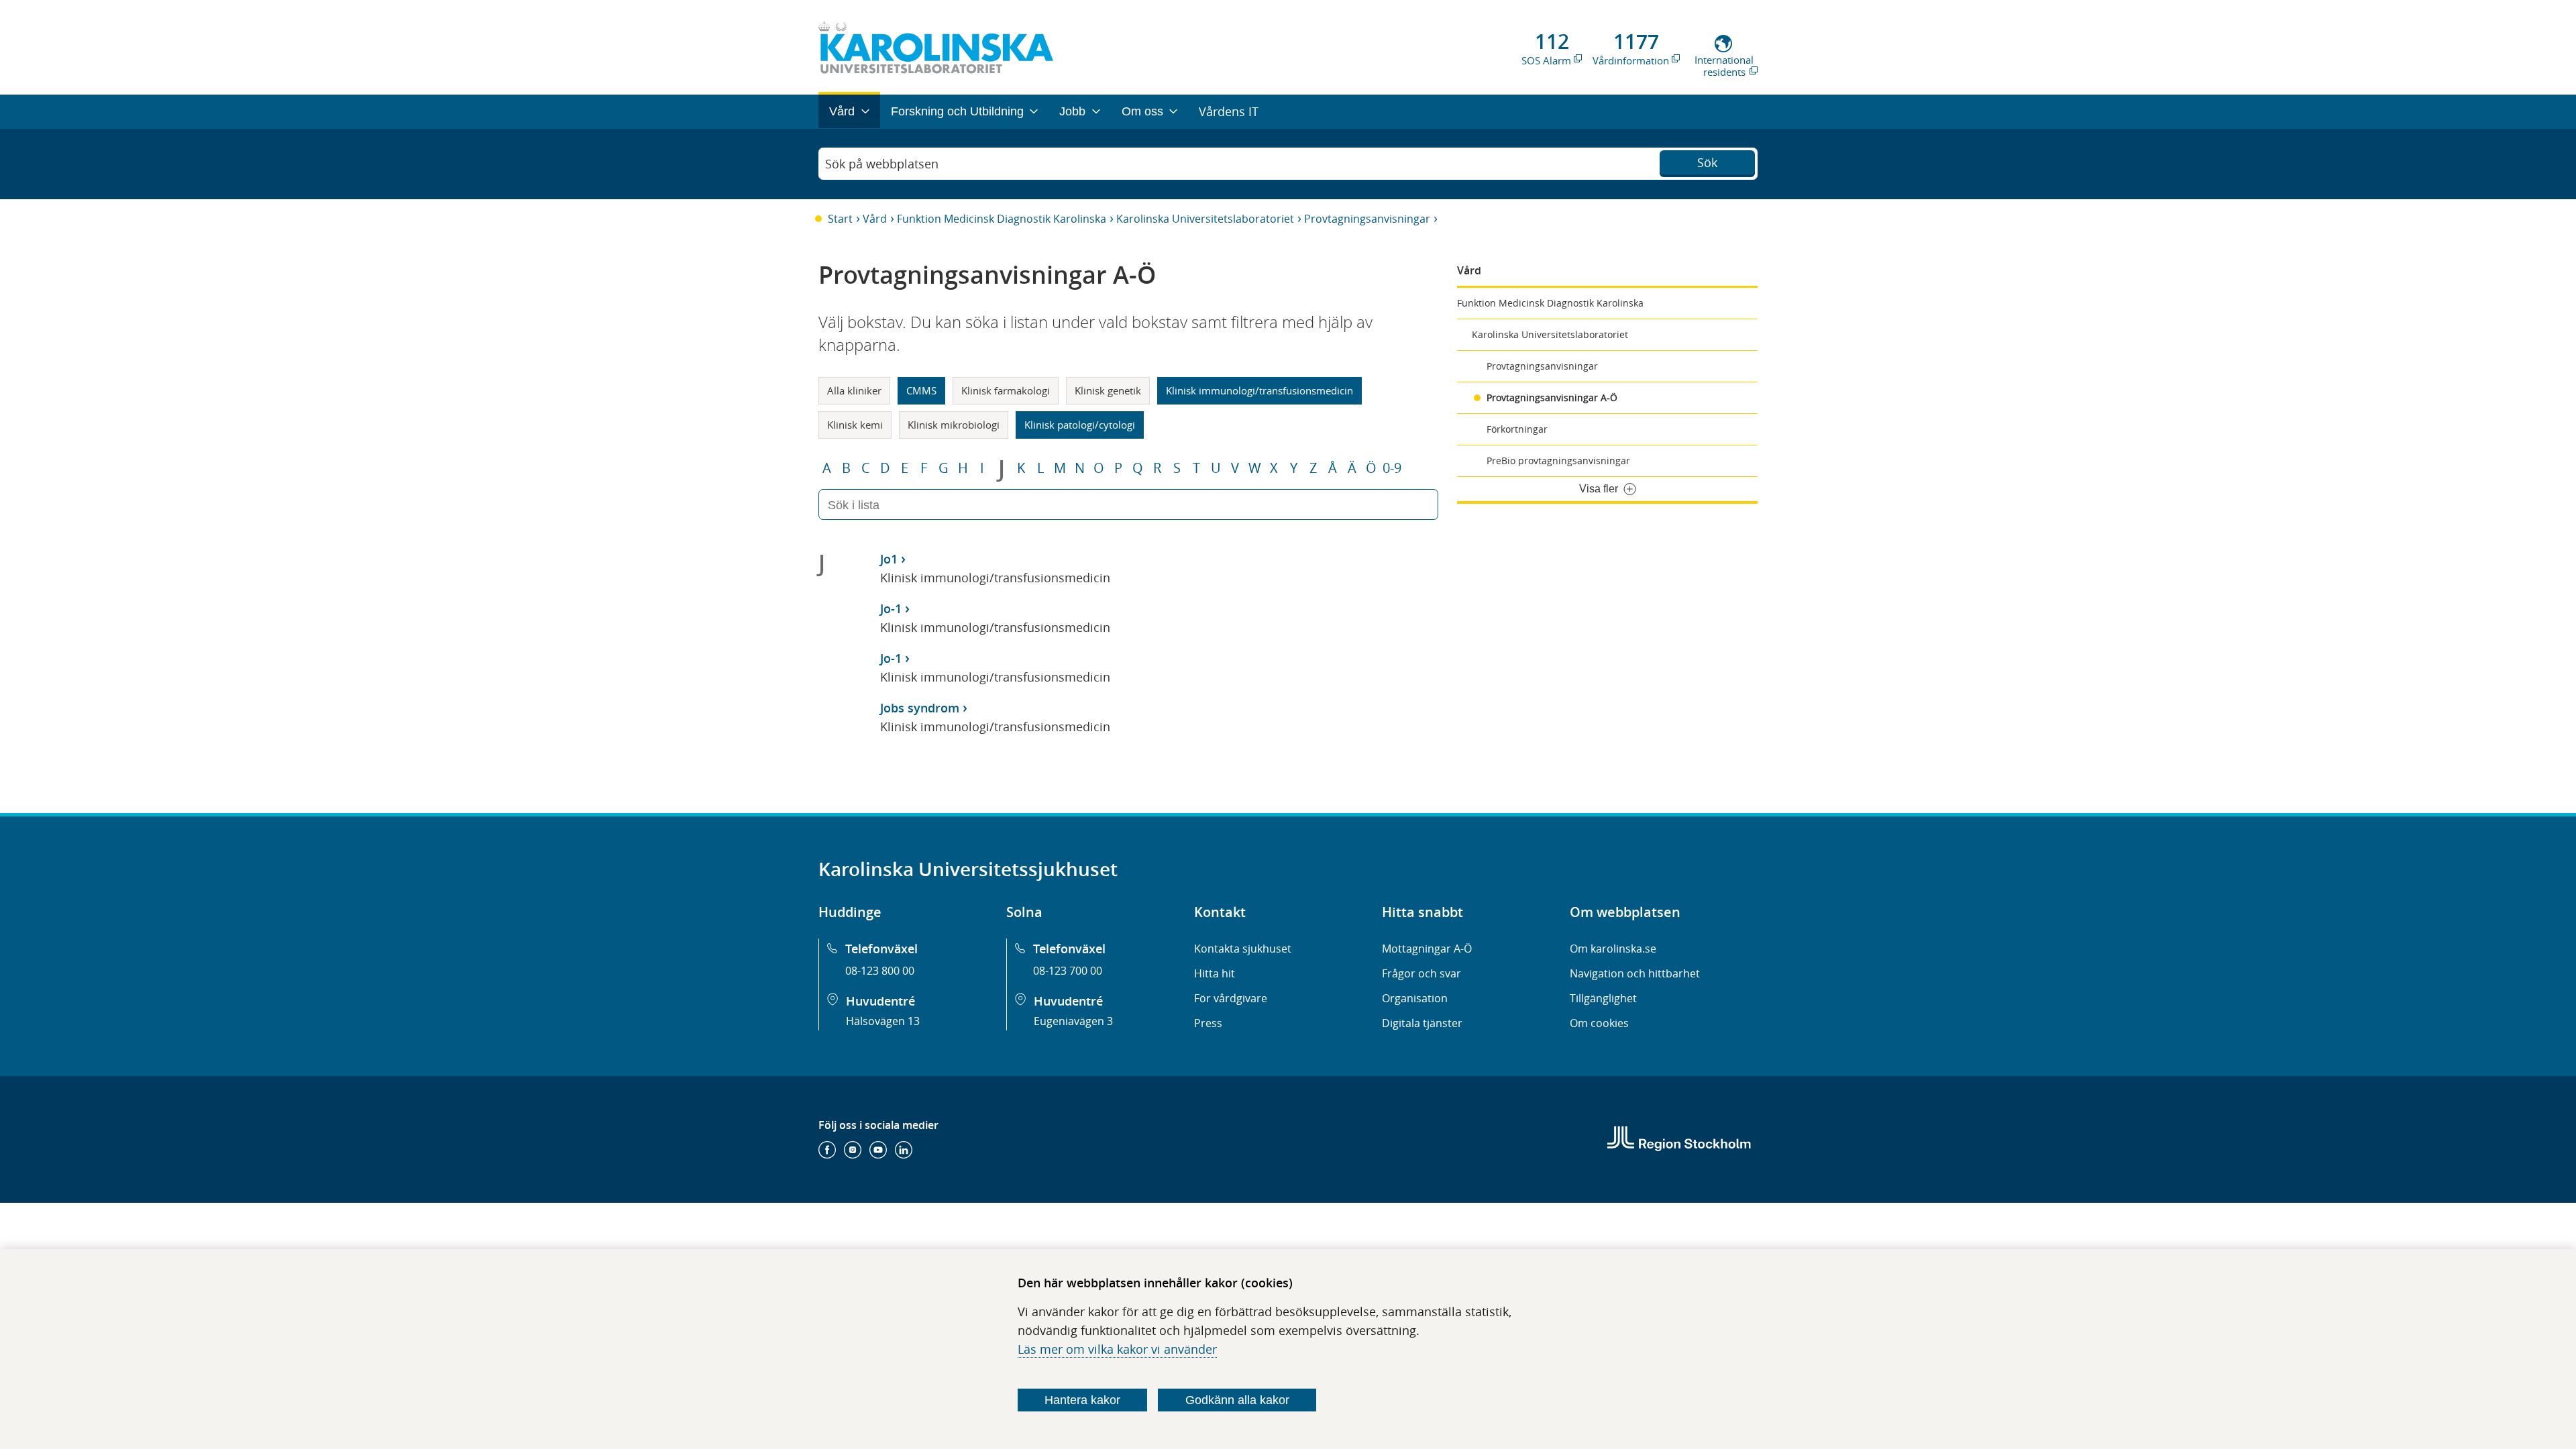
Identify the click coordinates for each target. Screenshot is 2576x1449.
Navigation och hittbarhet (1635, 973)
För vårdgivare (1231, 998)
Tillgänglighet (1603, 998)
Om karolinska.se (1613, 949)
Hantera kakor (1082, 1400)
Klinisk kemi (855, 425)
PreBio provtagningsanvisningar (1558, 461)
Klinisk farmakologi (1006, 390)
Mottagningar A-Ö (1427, 949)
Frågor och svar (1421, 973)
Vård (875, 219)
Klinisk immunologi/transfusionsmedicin (1259, 390)
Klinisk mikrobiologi (954, 425)
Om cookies (1599, 1023)
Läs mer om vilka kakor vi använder (1117, 1349)
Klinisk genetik (1108, 390)
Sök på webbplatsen (882, 164)
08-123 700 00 (1068, 971)
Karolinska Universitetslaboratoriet (1205, 219)
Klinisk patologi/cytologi (1080, 425)
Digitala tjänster (1422, 1023)
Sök (1707, 162)
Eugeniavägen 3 (1073, 1021)
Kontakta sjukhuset (1243, 949)
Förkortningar (1517, 429)
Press (1208, 1023)
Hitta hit (1215, 973)
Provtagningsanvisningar (1367, 219)
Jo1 (889, 559)
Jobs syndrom (920, 708)
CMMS (921, 390)
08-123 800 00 (880, 971)
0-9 (1392, 468)
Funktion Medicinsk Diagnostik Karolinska (1002, 219)
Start (840, 219)
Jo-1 (891, 608)
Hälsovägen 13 (883, 1021)
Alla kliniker (854, 390)
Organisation (1415, 998)
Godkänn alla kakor (1237, 1400)
